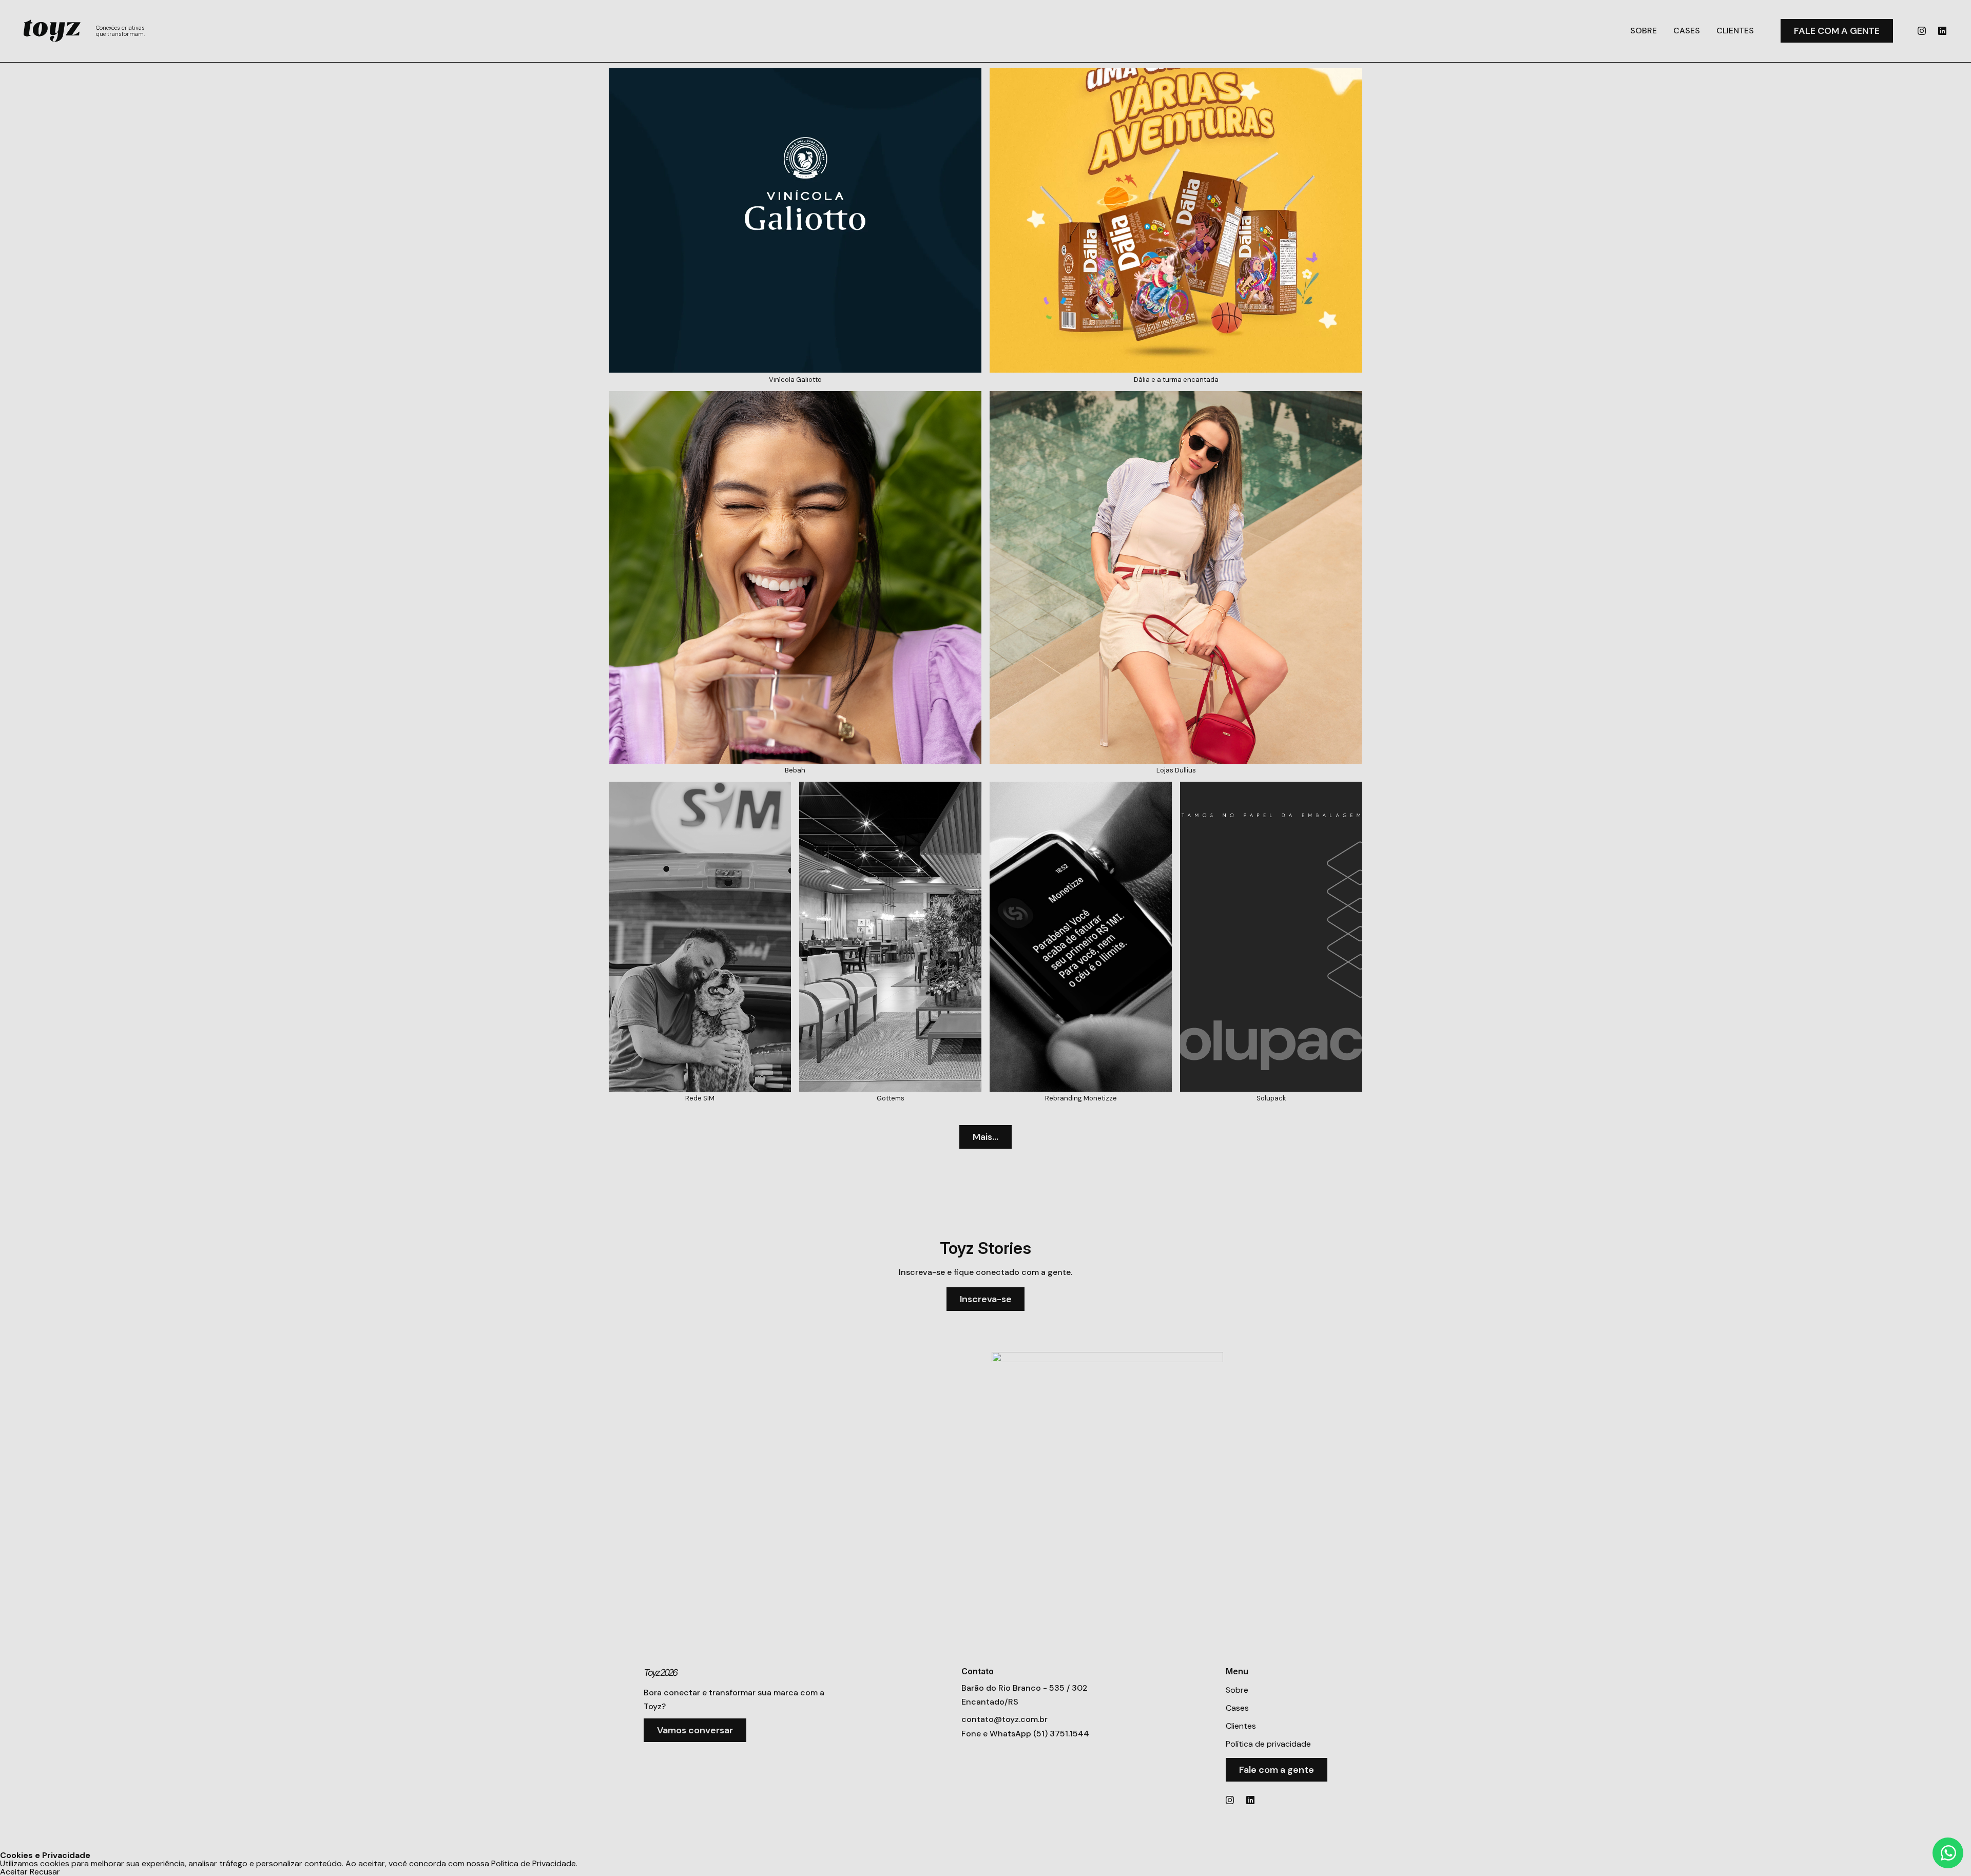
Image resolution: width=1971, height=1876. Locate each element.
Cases (1687, 31)
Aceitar (14, 1872)
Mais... (985, 1137)
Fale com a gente (1837, 31)
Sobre (1644, 31)
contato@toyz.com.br (1004, 1719)
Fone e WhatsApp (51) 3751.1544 (1025, 1734)
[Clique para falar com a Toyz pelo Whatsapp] (1948, 1853)
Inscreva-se (986, 1299)
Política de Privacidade (534, 1863)
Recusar (45, 1872)
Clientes (1735, 31)
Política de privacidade (1268, 1744)
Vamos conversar (695, 1730)
